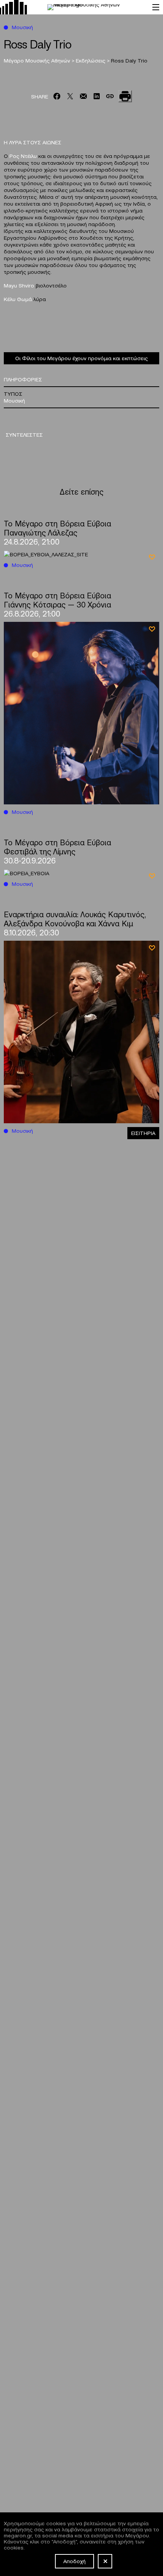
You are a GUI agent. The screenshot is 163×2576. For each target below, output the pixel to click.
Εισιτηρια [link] (143, 1133)
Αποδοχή (74, 2561)
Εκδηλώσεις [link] (91, 60)
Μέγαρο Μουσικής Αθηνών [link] (38, 60)
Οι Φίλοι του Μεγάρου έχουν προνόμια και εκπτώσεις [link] (81, 358)
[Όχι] (105, 2561)
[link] (72, 7)
